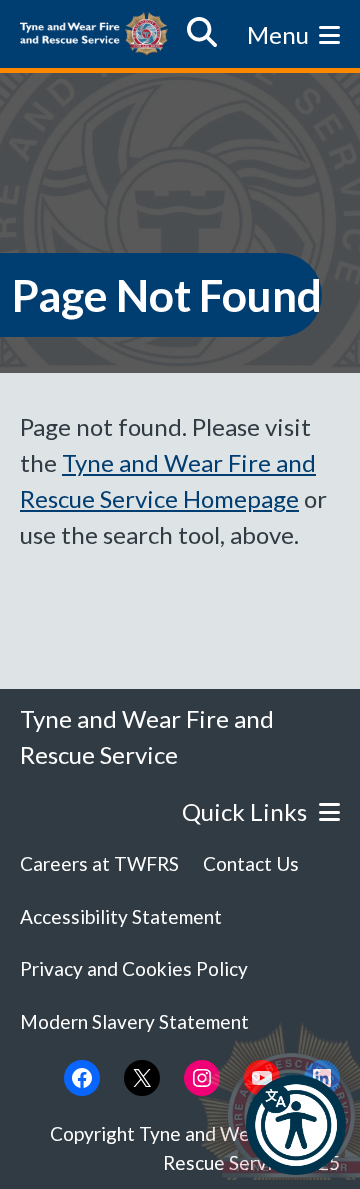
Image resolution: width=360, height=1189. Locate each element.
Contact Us (251, 863)
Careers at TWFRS (99, 863)
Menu (278, 34)
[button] (296, 1125)
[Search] (202, 34)
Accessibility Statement (121, 916)
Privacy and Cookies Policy (134, 968)
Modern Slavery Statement (134, 1021)
